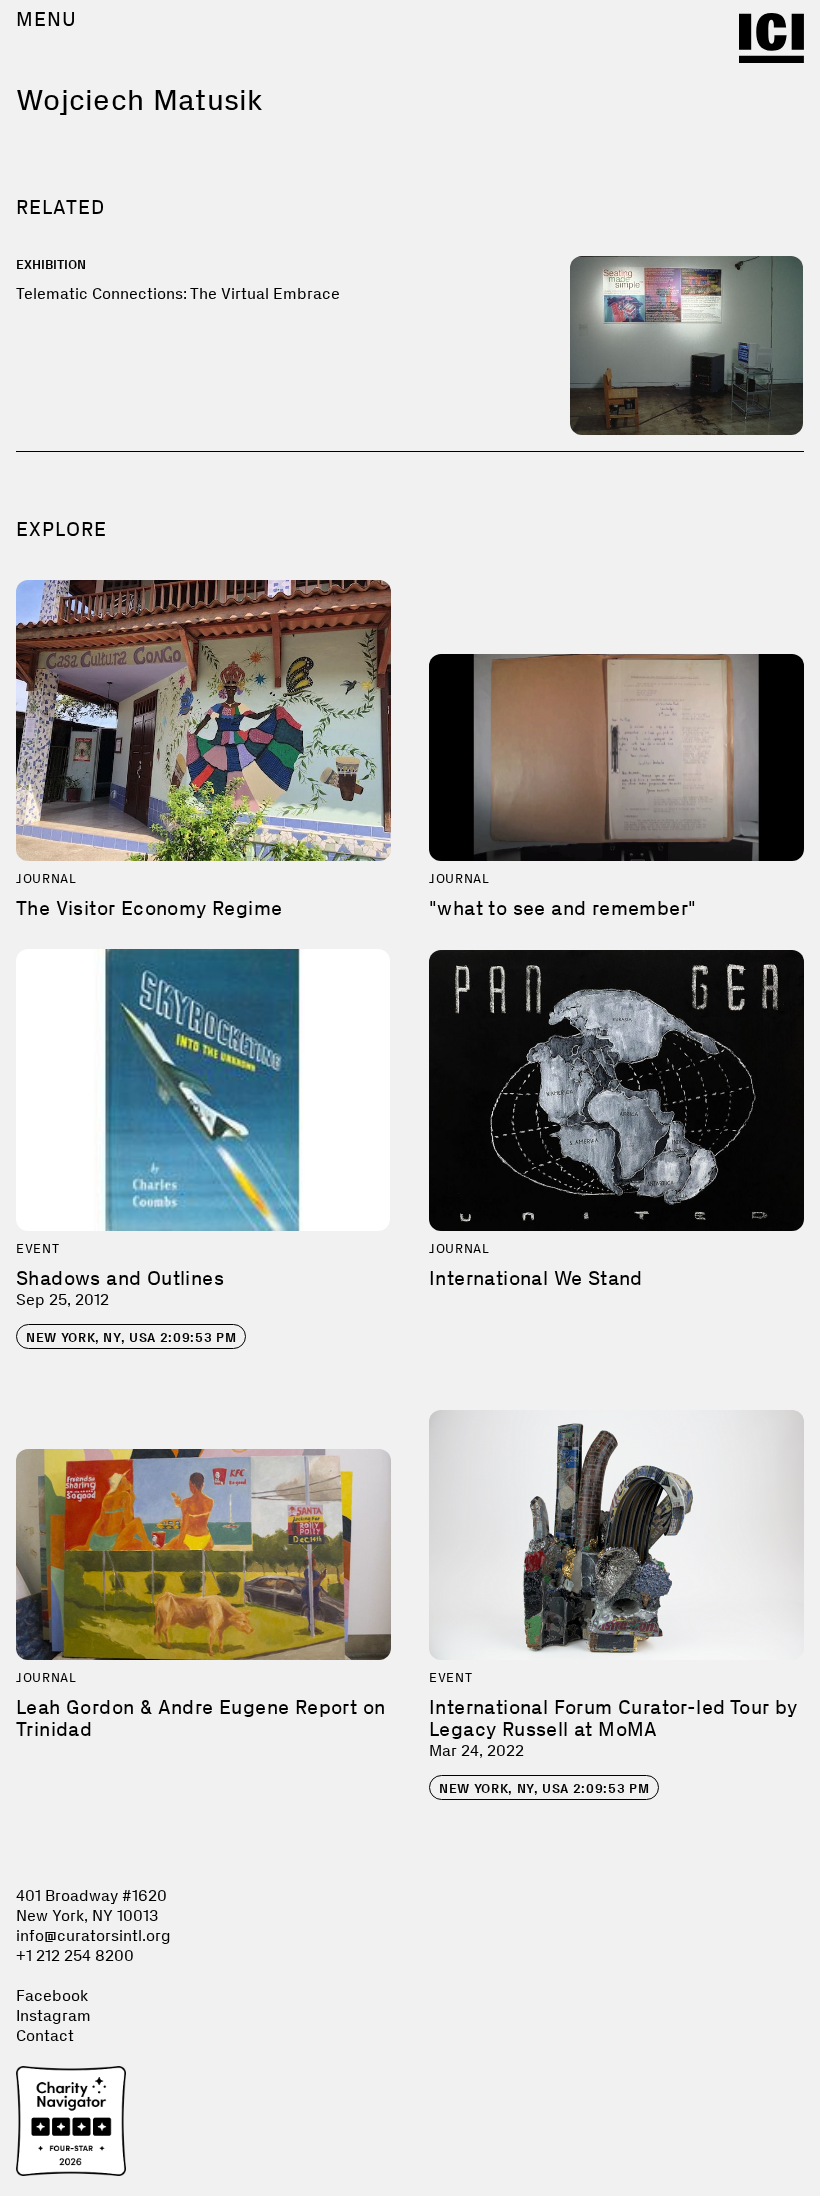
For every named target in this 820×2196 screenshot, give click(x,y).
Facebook (52, 1995)
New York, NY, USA (131, 1337)
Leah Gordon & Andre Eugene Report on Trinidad (200, 1718)
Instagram (53, 2015)
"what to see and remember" (562, 908)
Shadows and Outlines (120, 1278)
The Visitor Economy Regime (149, 908)
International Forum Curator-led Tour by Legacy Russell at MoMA (613, 1718)
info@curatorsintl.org (93, 1935)
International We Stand (536, 1278)
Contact (45, 2035)
